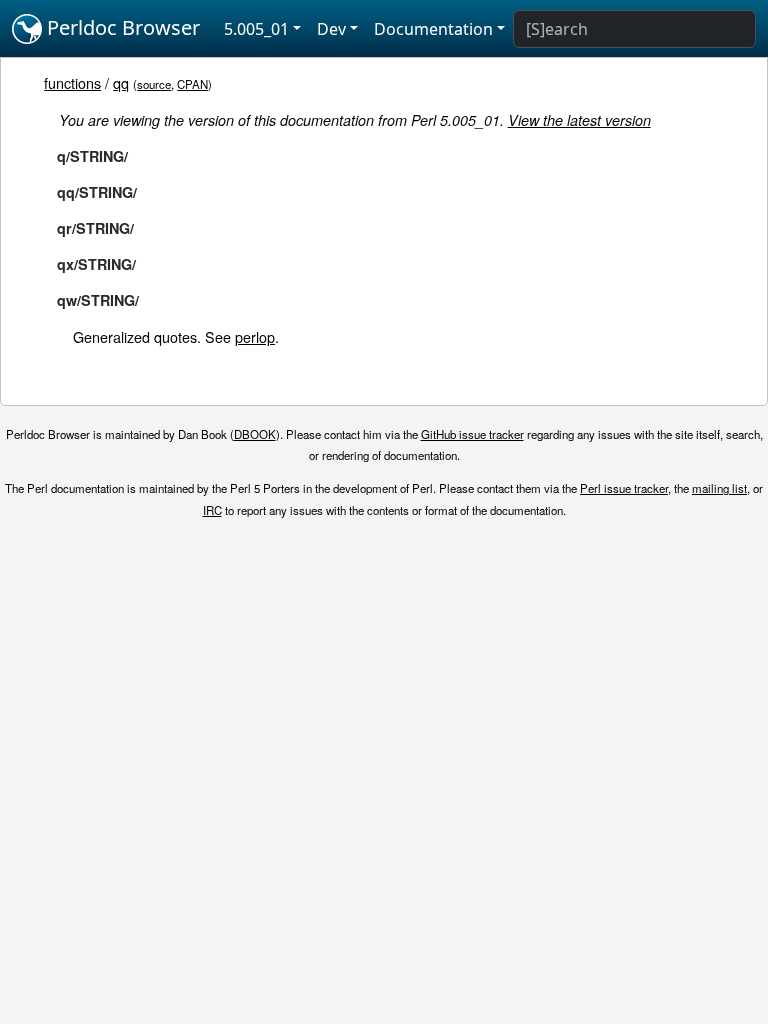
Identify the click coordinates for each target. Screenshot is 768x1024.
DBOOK (255, 434)
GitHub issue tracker (472, 434)
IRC (212, 510)
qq (121, 82)
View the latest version (579, 120)
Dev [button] (331, 29)
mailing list (719, 488)
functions (72, 82)
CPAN (192, 84)
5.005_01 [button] (256, 29)
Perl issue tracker (624, 488)
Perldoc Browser (121, 27)
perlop (255, 336)
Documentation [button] (433, 29)
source (154, 84)
